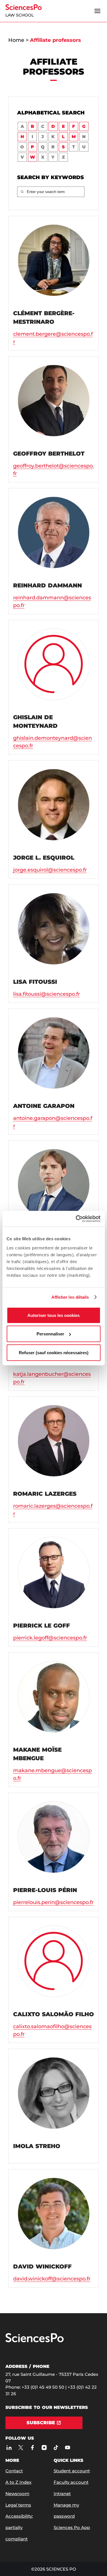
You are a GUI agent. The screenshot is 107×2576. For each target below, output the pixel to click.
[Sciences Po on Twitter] (21, 2448)
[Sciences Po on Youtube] (67, 2448)
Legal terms (18, 2505)
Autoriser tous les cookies (53, 1315)
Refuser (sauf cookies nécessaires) (54, 1352)
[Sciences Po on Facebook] (32, 2448)
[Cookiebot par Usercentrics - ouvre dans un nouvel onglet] (76, 1219)
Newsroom (17, 2494)
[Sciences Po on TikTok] (56, 2448)
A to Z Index (18, 2482)
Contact (14, 2471)
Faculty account (71, 2482)
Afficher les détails (70, 1297)
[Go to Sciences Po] (35, 2341)
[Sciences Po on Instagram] (44, 2448)
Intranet (62, 2494)
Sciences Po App (72, 2527)
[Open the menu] (97, 11)
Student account (72, 2471)
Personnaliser (50, 1334)
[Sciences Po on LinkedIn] (9, 2448)
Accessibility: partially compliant (19, 2527)
